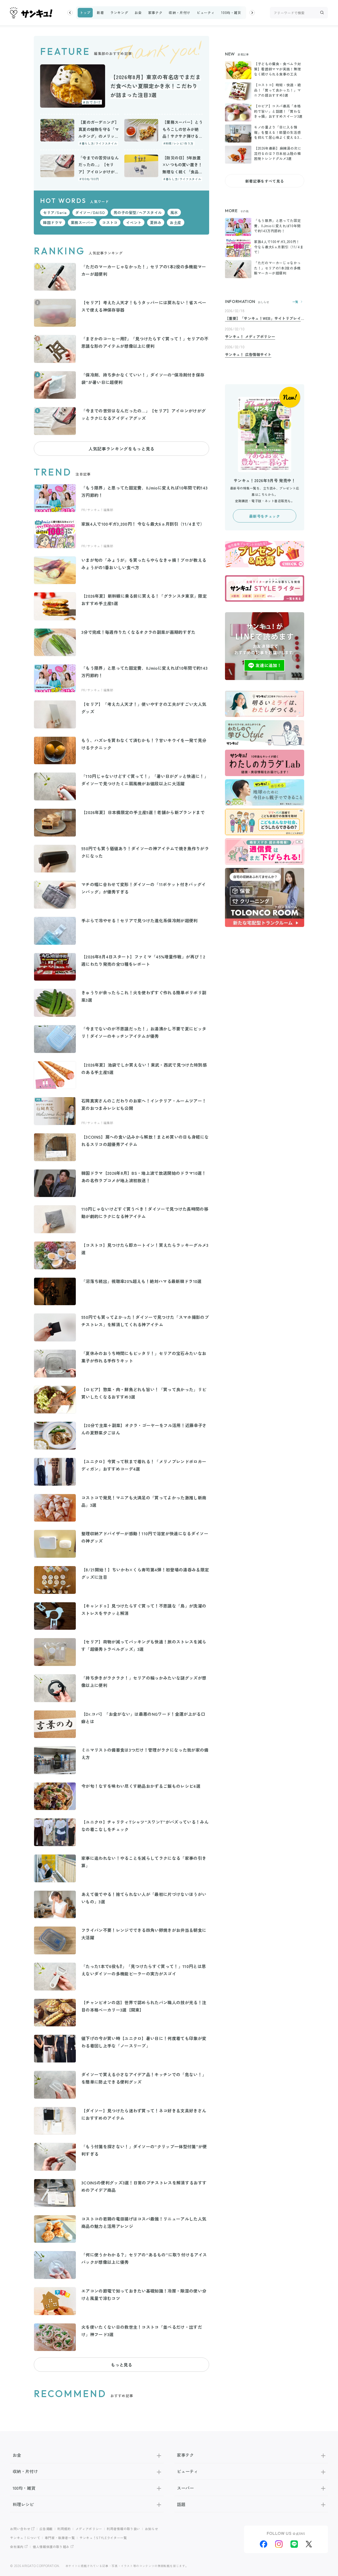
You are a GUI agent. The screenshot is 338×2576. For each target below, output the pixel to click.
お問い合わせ (20, 2529)
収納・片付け (180, 13)
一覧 (295, 302)
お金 (138, 13)
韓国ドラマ (53, 222)
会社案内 (17, 2547)
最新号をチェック (264, 516)
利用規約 (64, 2529)
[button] (70, 13)
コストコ (110, 222)
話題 (181, 2504)
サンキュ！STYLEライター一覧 (103, 2538)
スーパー (185, 2488)
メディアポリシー (89, 2529)
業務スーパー (82, 222)
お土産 (176, 222)
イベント (134, 222)
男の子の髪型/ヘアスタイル (138, 212)
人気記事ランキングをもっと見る (121, 449)
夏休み (156, 222)
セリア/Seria (55, 212)
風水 (174, 212)
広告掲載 (46, 2529)
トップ (85, 13)
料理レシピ (23, 2504)
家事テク (155, 13)
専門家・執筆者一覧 (60, 2538)
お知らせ (152, 2529)
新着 (100, 13)
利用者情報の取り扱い (123, 2529)
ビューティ (206, 13)
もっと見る (121, 2365)
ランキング (119, 13)
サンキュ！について (25, 2538)
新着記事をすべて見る (265, 181)
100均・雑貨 (231, 13)
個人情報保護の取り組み (51, 2547)
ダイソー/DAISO (90, 212)
